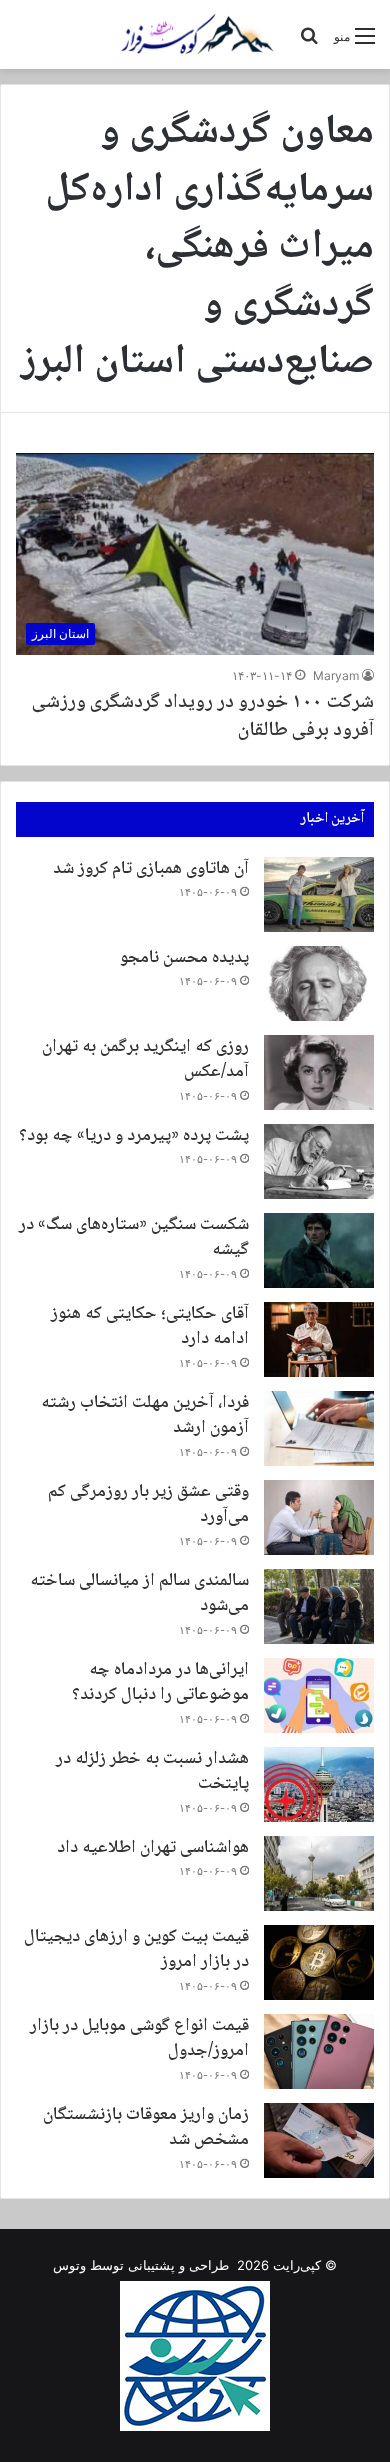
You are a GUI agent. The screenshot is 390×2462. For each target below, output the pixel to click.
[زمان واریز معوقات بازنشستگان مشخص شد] (319, 2140)
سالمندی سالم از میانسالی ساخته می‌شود (139, 1593)
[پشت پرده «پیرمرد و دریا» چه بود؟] (319, 1161)
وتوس (69, 2265)
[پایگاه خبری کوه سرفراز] (195, 34)
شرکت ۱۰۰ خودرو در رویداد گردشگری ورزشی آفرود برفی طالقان (203, 717)
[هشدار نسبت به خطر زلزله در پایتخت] (319, 1784)
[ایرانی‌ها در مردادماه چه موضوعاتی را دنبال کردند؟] (319, 1695)
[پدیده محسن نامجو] (319, 983)
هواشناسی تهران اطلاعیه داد (153, 1848)
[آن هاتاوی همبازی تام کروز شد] (319, 894)
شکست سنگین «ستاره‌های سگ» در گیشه (134, 1237)
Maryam (336, 675)
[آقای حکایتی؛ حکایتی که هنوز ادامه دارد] (319, 1339)
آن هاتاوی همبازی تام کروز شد (151, 869)
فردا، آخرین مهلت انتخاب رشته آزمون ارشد (145, 1415)
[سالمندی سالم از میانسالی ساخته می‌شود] (319, 1606)
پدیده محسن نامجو (184, 958)
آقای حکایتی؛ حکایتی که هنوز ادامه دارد (150, 1326)
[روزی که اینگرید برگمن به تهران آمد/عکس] (319, 1072)
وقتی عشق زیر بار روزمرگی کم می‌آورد (148, 1504)
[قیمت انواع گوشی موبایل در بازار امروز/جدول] (319, 2051)
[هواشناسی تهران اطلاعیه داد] (319, 1873)
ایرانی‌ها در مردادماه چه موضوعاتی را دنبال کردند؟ (160, 1682)
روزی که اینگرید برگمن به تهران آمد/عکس (145, 1059)
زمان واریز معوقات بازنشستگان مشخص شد (146, 2127)
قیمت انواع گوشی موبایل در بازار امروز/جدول (139, 2038)
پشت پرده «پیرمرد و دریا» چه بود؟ (134, 1136)
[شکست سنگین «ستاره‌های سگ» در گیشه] (319, 1250)
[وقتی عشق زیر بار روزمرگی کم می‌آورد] (319, 1517)
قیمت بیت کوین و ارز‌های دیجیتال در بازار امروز (136, 1949)
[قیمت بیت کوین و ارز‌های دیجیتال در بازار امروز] (319, 1962)
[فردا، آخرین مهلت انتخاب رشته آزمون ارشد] (319, 1428)
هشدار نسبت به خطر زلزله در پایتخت (152, 1771)
